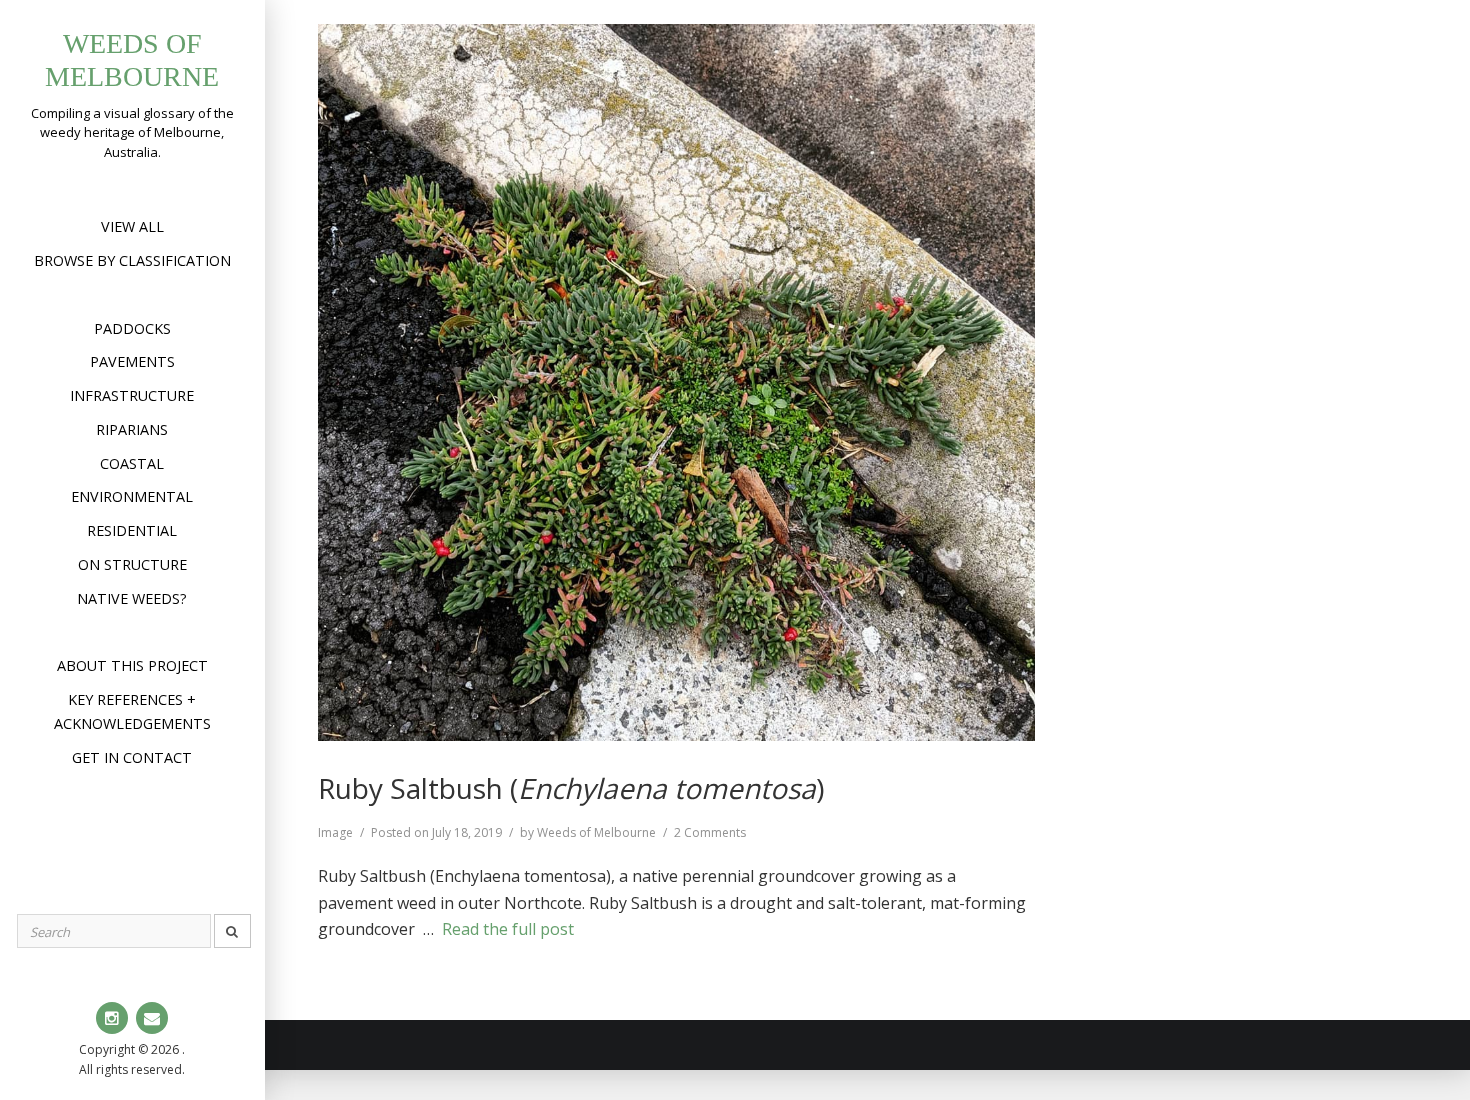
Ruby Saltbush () (571, 788)
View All (132, 226)
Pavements (132, 361)
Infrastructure (132, 395)
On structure (132, 564)
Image (335, 832)
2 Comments (710, 832)
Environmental (132, 496)
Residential (132, 530)
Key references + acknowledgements (132, 711)
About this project (132, 665)
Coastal (132, 463)
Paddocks (132, 328)
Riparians (132, 429)
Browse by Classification (132, 260)
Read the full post (508, 929)
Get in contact (132, 757)
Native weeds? (132, 598)
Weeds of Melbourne (596, 832)
